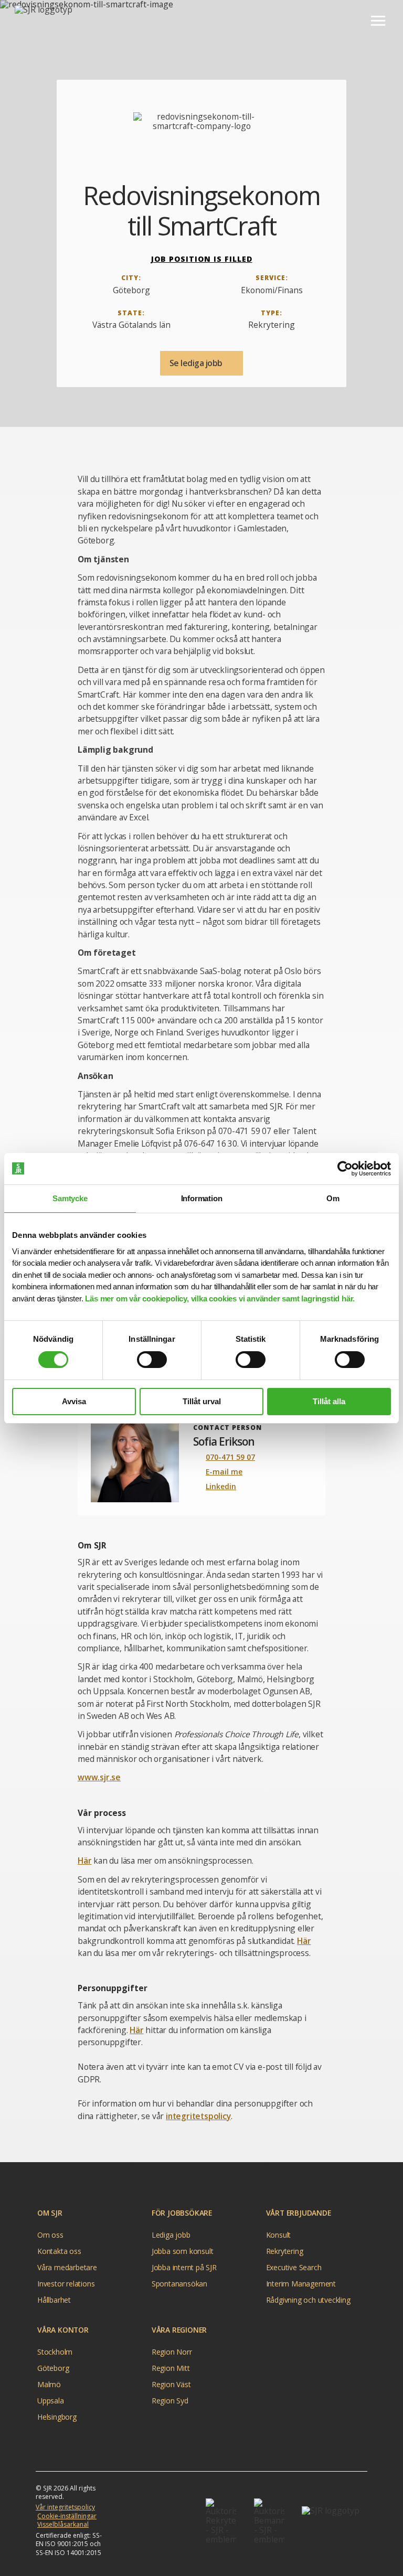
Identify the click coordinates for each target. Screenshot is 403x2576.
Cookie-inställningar (67, 2516)
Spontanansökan (179, 2284)
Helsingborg (57, 2417)
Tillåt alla (329, 1401)
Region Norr (172, 2352)
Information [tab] (202, 1198)
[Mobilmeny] (378, 20)
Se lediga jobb (197, 363)
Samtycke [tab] (70, 1198)
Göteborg (53, 2368)
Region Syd (170, 2401)
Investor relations (66, 2284)
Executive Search (294, 2267)
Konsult (279, 2235)
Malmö (49, 2384)
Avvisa (74, 1401)
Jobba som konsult (183, 2251)
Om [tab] (333, 1198)
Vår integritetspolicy (65, 2507)
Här (84, 1861)
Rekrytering (285, 2251)
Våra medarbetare (67, 2267)
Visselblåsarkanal (63, 2524)
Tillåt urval (202, 1401)
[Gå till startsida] (47, 20)
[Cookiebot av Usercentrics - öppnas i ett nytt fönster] (345, 1169)
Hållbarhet (54, 2300)
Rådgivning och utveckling (308, 2300)
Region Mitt (171, 2368)
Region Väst (171, 2384)
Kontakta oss (59, 2251)
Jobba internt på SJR (184, 2267)
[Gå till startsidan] (335, 2521)
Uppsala (51, 2401)
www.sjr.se (99, 1777)
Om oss (50, 2235)
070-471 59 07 (230, 1457)
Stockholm (55, 2352)
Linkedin (221, 1486)
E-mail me (224, 1472)
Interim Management (301, 2284)
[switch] (152, 1360)
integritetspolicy (198, 2116)
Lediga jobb (171, 2235)
